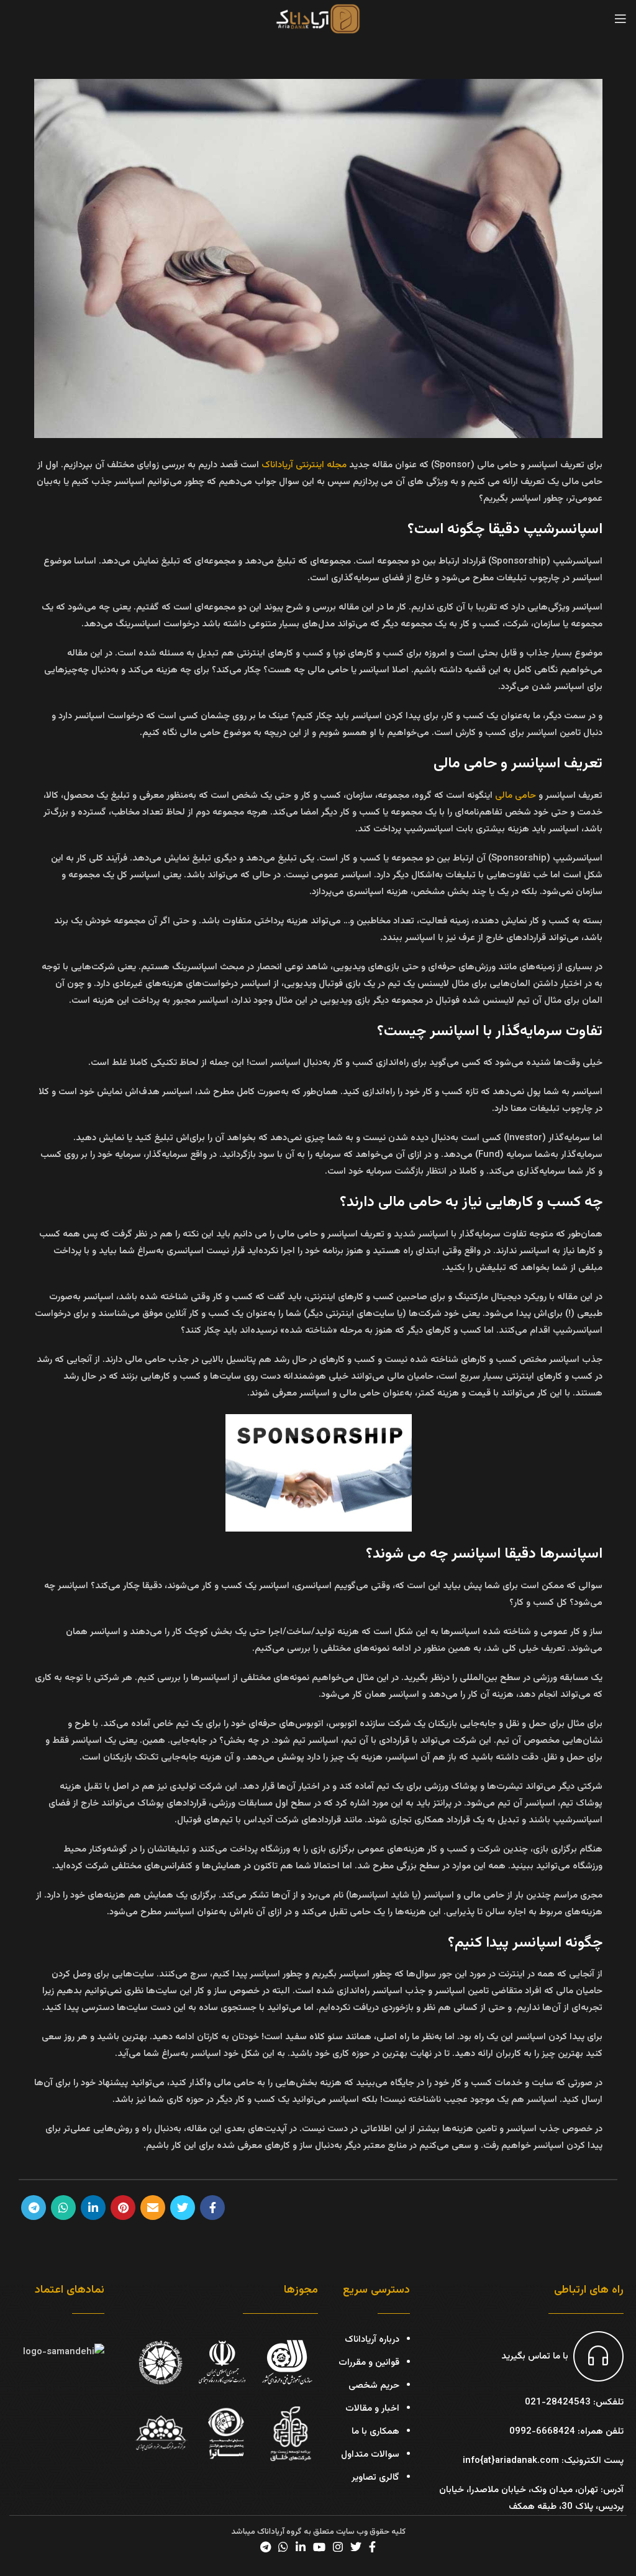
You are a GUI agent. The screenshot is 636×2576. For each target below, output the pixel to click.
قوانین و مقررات (369, 2363)
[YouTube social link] (319, 2547)
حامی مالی (516, 796)
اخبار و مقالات (372, 2409)
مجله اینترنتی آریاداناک (304, 465)
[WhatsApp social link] (63, 2208)
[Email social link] (153, 2208)
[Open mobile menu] (620, 19)
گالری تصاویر (375, 2478)
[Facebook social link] (212, 2208)
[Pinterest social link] (123, 2208)
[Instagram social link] (338, 2547)
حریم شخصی (374, 2386)
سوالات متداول (370, 2455)
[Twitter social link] (183, 2208)
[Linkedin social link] (93, 2208)
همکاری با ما (375, 2432)
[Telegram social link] (34, 2208)
